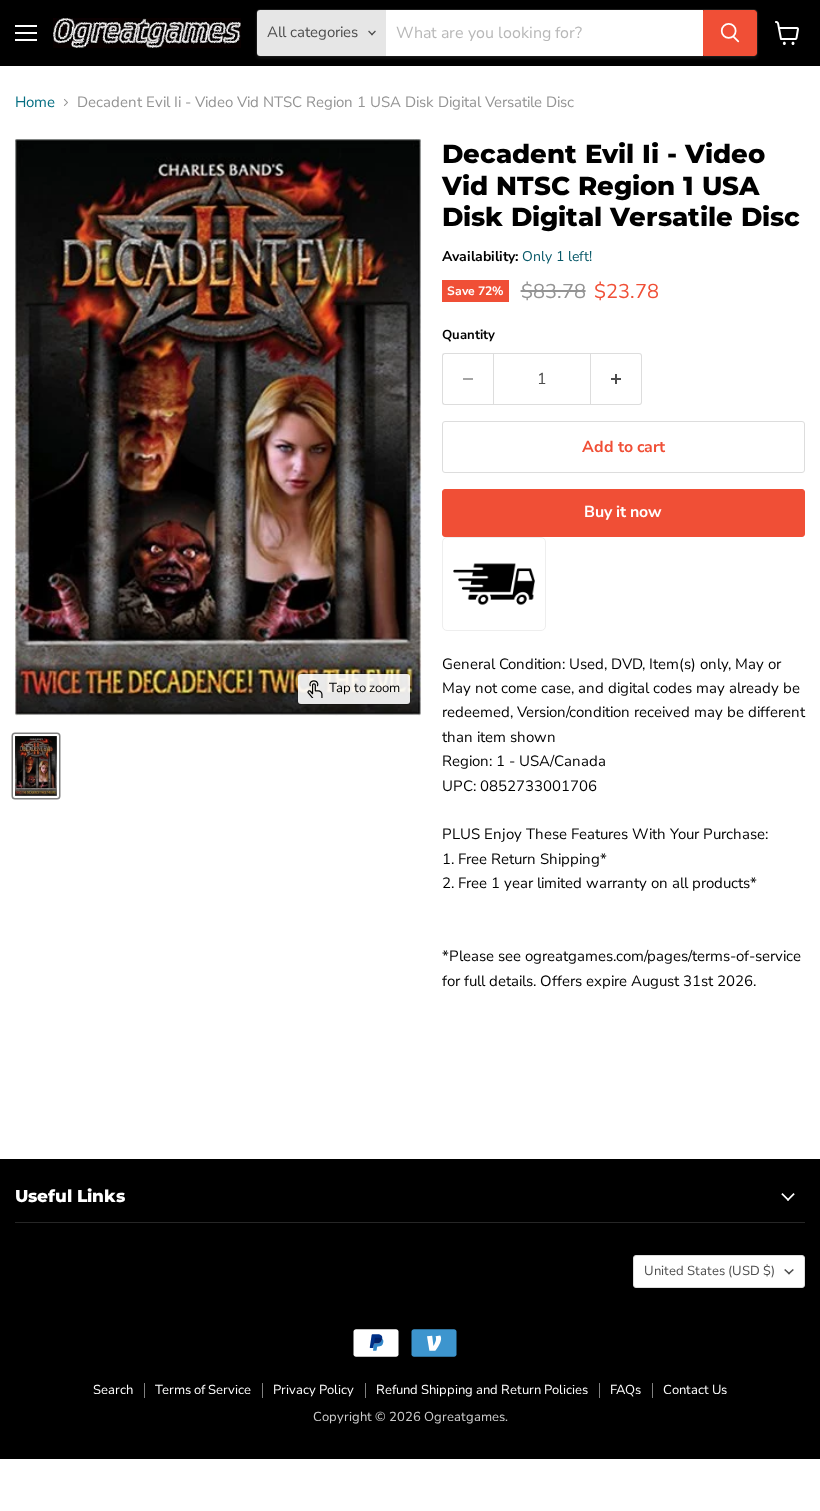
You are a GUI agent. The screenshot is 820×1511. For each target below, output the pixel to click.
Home (35, 102)
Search (113, 1390)
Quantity (468, 335)
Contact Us (695, 1390)
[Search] (730, 33)
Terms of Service (203, 1390)
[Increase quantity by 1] (616, 379)
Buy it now (623, 512)
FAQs (625, 1390)
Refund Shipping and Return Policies (482, 1390)
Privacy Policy (313, 1390)
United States (709, 1271)
